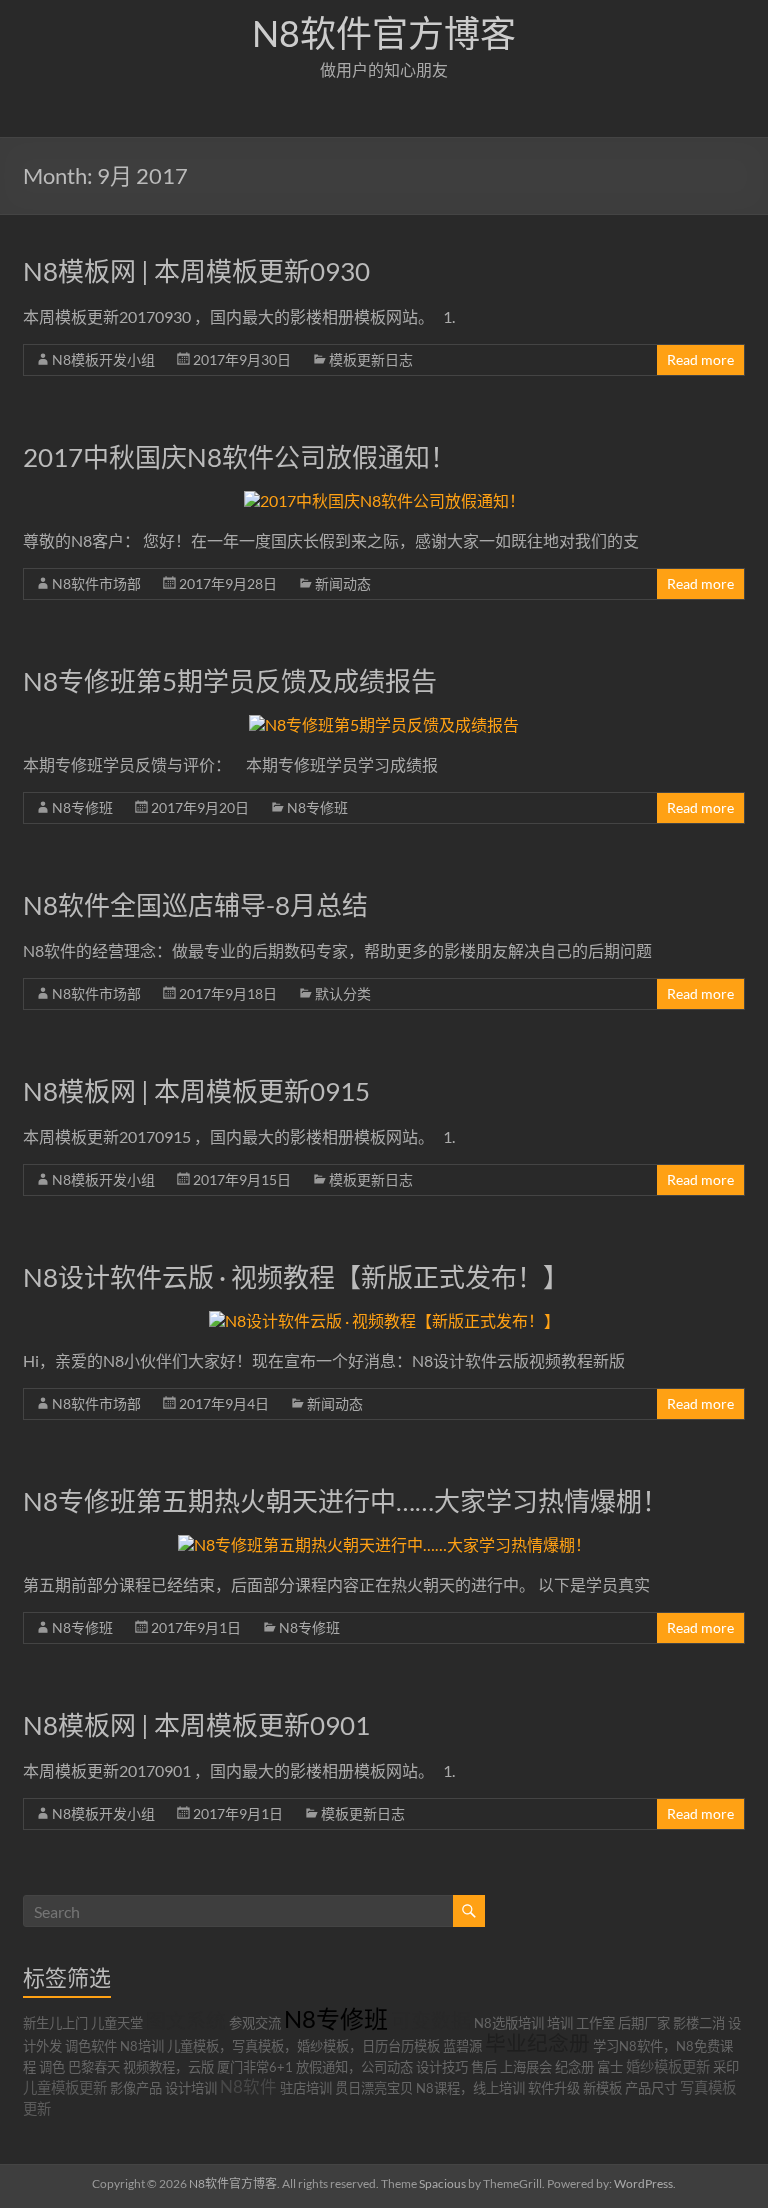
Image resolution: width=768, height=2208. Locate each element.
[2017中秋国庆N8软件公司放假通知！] (384, 500)
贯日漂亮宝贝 (374, 2088)
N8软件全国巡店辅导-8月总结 (195, 905)
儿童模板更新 (65, 2087)
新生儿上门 (55, 2023)
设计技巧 (442, 2067)
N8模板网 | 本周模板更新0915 (196, 1091)
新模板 (602, 2088)
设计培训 (191, 2088)
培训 (560, 2023)
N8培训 (142, 2046)
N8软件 (248, 2087)
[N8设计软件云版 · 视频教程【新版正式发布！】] (384, 1320)
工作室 (595, 2023)
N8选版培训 (509, 2023)
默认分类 (343, 993)
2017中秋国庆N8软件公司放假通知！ (239, 457)
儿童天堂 (117, 2023)
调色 (52, 2067)
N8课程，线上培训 (470, 2088)
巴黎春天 (94, 2067)
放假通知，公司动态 (354, 2067)
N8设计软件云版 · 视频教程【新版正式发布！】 (296, 1277)
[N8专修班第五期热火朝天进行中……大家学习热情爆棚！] (384, 1544)
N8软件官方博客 (384, 33)
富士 (610, 2067)
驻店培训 (306, 2088)
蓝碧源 (462, 2046)
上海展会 (526, 2067)
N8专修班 (82, 807)
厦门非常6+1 (255, 2067)
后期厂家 (644, 2023)
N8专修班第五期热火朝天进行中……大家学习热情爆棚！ (345, 1501)
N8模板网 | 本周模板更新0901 (196, 1725)
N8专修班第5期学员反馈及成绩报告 (230, 681)
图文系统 (186, 2020)
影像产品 (136, 2088)
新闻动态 (343, 583)
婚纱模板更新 (668, 2066)
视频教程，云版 (168, 2067)
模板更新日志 (371, 359)
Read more (700, 359)
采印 (726, 2067)
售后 (484, 2067)
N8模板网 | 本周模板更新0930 (196, 271)
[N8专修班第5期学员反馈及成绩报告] (384, 724)
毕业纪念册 (537, 2042)
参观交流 (255, 2023)
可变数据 (431, 2020)
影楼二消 (699, 2023)
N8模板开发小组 (103, 359)
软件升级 (554, 2088)
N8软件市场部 (96, 583)
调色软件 (91, 2046)
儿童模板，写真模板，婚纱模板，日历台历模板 (303, 2046)
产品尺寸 (651, 2088)
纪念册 (574, 2067)
